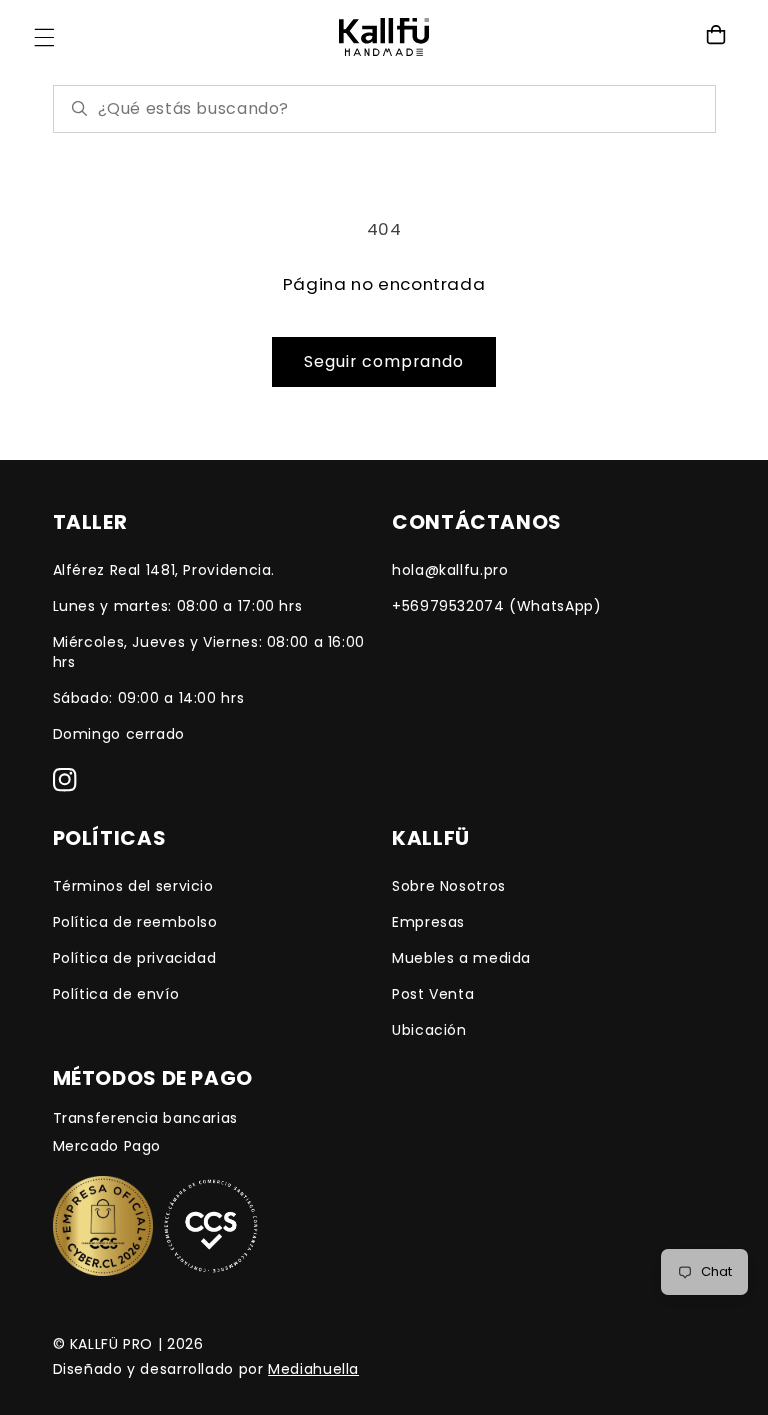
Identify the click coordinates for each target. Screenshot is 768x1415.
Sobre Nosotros (449, 886)
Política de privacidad (135, 958)
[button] (44, 37)
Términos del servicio (133, 886)
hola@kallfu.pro (450, 570)
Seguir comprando (384, 361)
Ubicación (429, 1030)
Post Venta (433, 994)
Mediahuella (313, 1369)
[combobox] (398, 108)
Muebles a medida (461, 958)
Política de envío (116, 994)
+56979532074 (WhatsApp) (497, 606)
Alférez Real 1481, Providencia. (164, 570)
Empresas (428, 922)
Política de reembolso (135, 922)
